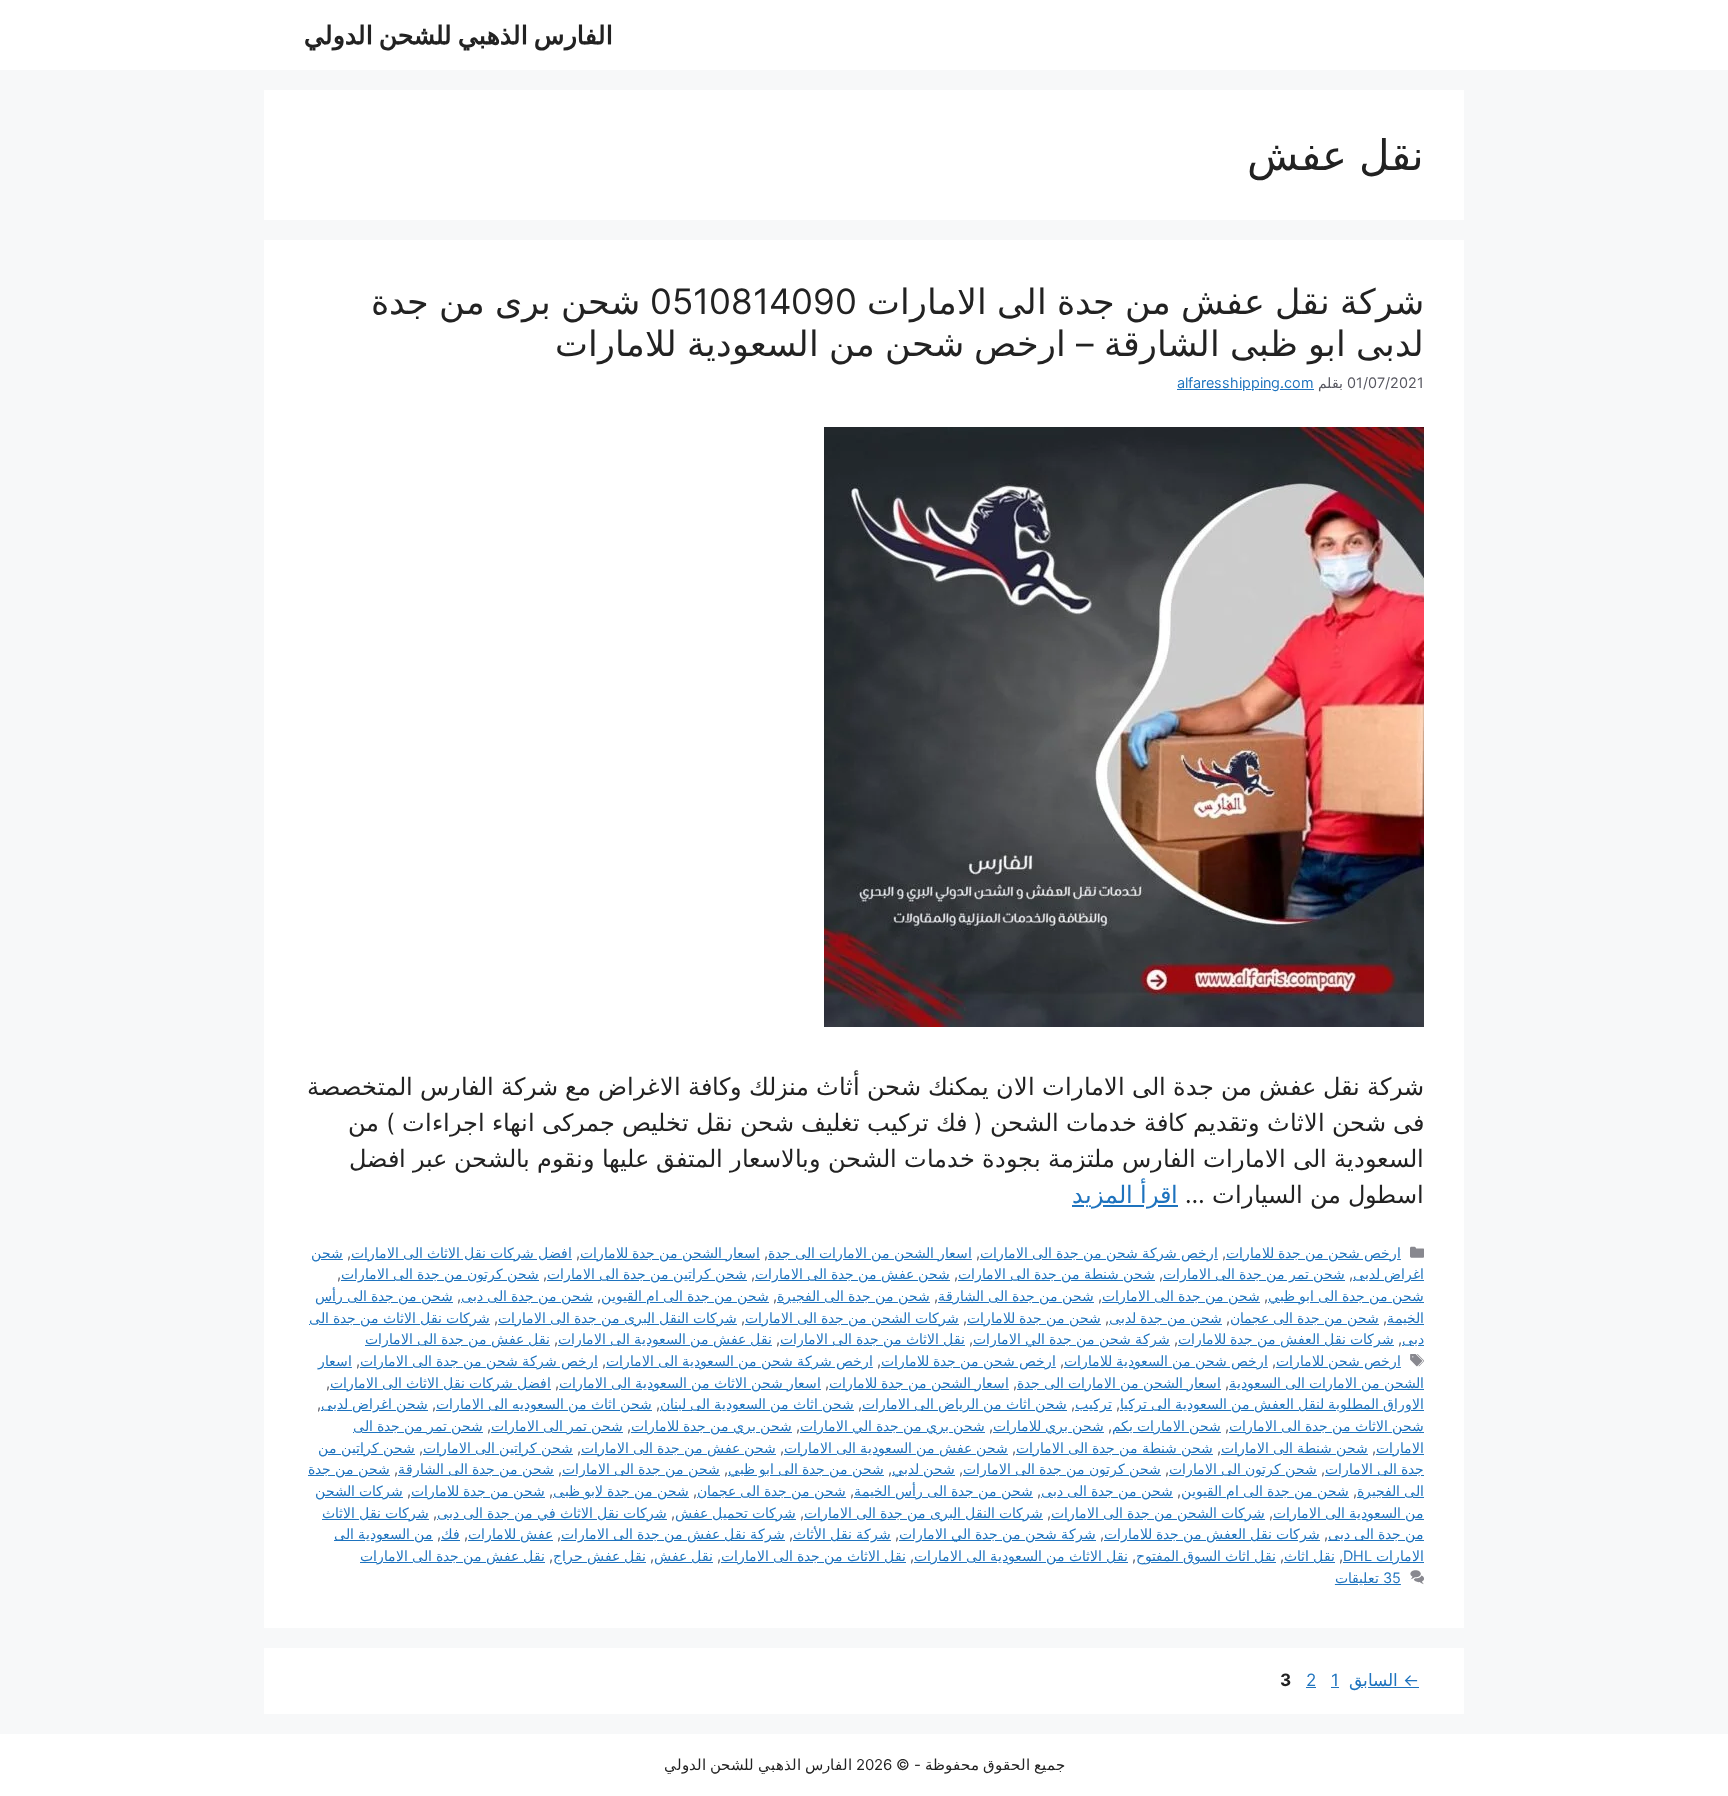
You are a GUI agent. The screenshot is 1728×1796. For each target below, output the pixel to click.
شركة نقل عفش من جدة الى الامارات (673, 1533)
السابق (1384, 1680)
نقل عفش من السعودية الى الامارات (665, 1338)
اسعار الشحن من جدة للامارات (670, 1252)
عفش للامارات (510, 1533)
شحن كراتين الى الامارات (498, 1447)
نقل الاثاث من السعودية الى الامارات (1021, 1555)
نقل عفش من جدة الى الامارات (457, 1338)
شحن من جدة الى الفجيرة (853, 1295)
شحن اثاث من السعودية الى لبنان (757, 1403)
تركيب (1093, 1403)
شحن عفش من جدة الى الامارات (852, 1273)
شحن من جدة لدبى (1165, 1317)
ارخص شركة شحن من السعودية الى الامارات (739, 1360)
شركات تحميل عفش (735, 1512)
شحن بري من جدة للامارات (711, 1425)
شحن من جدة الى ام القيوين (685, 1295)
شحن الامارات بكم (1166, 1425)
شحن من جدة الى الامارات (1181, 1295)
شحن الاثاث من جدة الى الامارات (1326, 1425)
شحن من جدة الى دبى (527, 1295)
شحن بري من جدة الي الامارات (892, 1425)
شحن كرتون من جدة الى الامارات (440, 1273)
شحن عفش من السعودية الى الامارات (896, 1447)
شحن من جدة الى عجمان (1304, 1317)
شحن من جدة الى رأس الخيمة (943, 1490)
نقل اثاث (1309, 1555)
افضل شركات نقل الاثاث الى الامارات (461, 1252)
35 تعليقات (1368, 1577)
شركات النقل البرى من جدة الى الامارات (617, 1317)
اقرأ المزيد (1125, 1194)
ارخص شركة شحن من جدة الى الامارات (1099, 1252)
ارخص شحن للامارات (1338, 1360)
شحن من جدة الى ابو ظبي (1346, 1295)
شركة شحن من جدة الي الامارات (1071, 1338)
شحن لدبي (923, 1468)
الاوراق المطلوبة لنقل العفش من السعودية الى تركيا (1272, 1403)
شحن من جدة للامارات (1034, 1317)
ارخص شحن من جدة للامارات (1313, 1252)
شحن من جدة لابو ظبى (621, 1490)
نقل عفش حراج (599, 1555)
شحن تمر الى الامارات (557, 1425)
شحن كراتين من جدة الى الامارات (647, 1273)
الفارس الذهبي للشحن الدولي (458, 35)
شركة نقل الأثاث (842, 1533)
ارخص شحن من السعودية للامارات (1166, 1360)
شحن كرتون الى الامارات (1243, 1468)
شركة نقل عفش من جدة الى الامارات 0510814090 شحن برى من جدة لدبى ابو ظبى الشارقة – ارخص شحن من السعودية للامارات (897, 322)
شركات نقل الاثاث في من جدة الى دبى (552, 1512)
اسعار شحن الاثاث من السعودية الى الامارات (690, 1382)
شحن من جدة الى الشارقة (1016, 1295)
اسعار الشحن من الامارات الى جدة (870, 1252)
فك (450, 1533)
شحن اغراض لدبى (374, 1403)
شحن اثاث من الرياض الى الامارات (964, 1403)
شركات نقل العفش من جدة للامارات (1286, 1338)
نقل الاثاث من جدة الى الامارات (872, 1338)
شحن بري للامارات (1048, 1425)
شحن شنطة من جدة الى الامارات (1056, 1273)
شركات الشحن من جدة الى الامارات (852, 1317)
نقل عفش (683, 1555)
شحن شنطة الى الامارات (1294, 1447)
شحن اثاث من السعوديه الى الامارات (544, 1403)
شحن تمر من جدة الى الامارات (1254, 1273)
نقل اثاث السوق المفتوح (1206, 1555)
